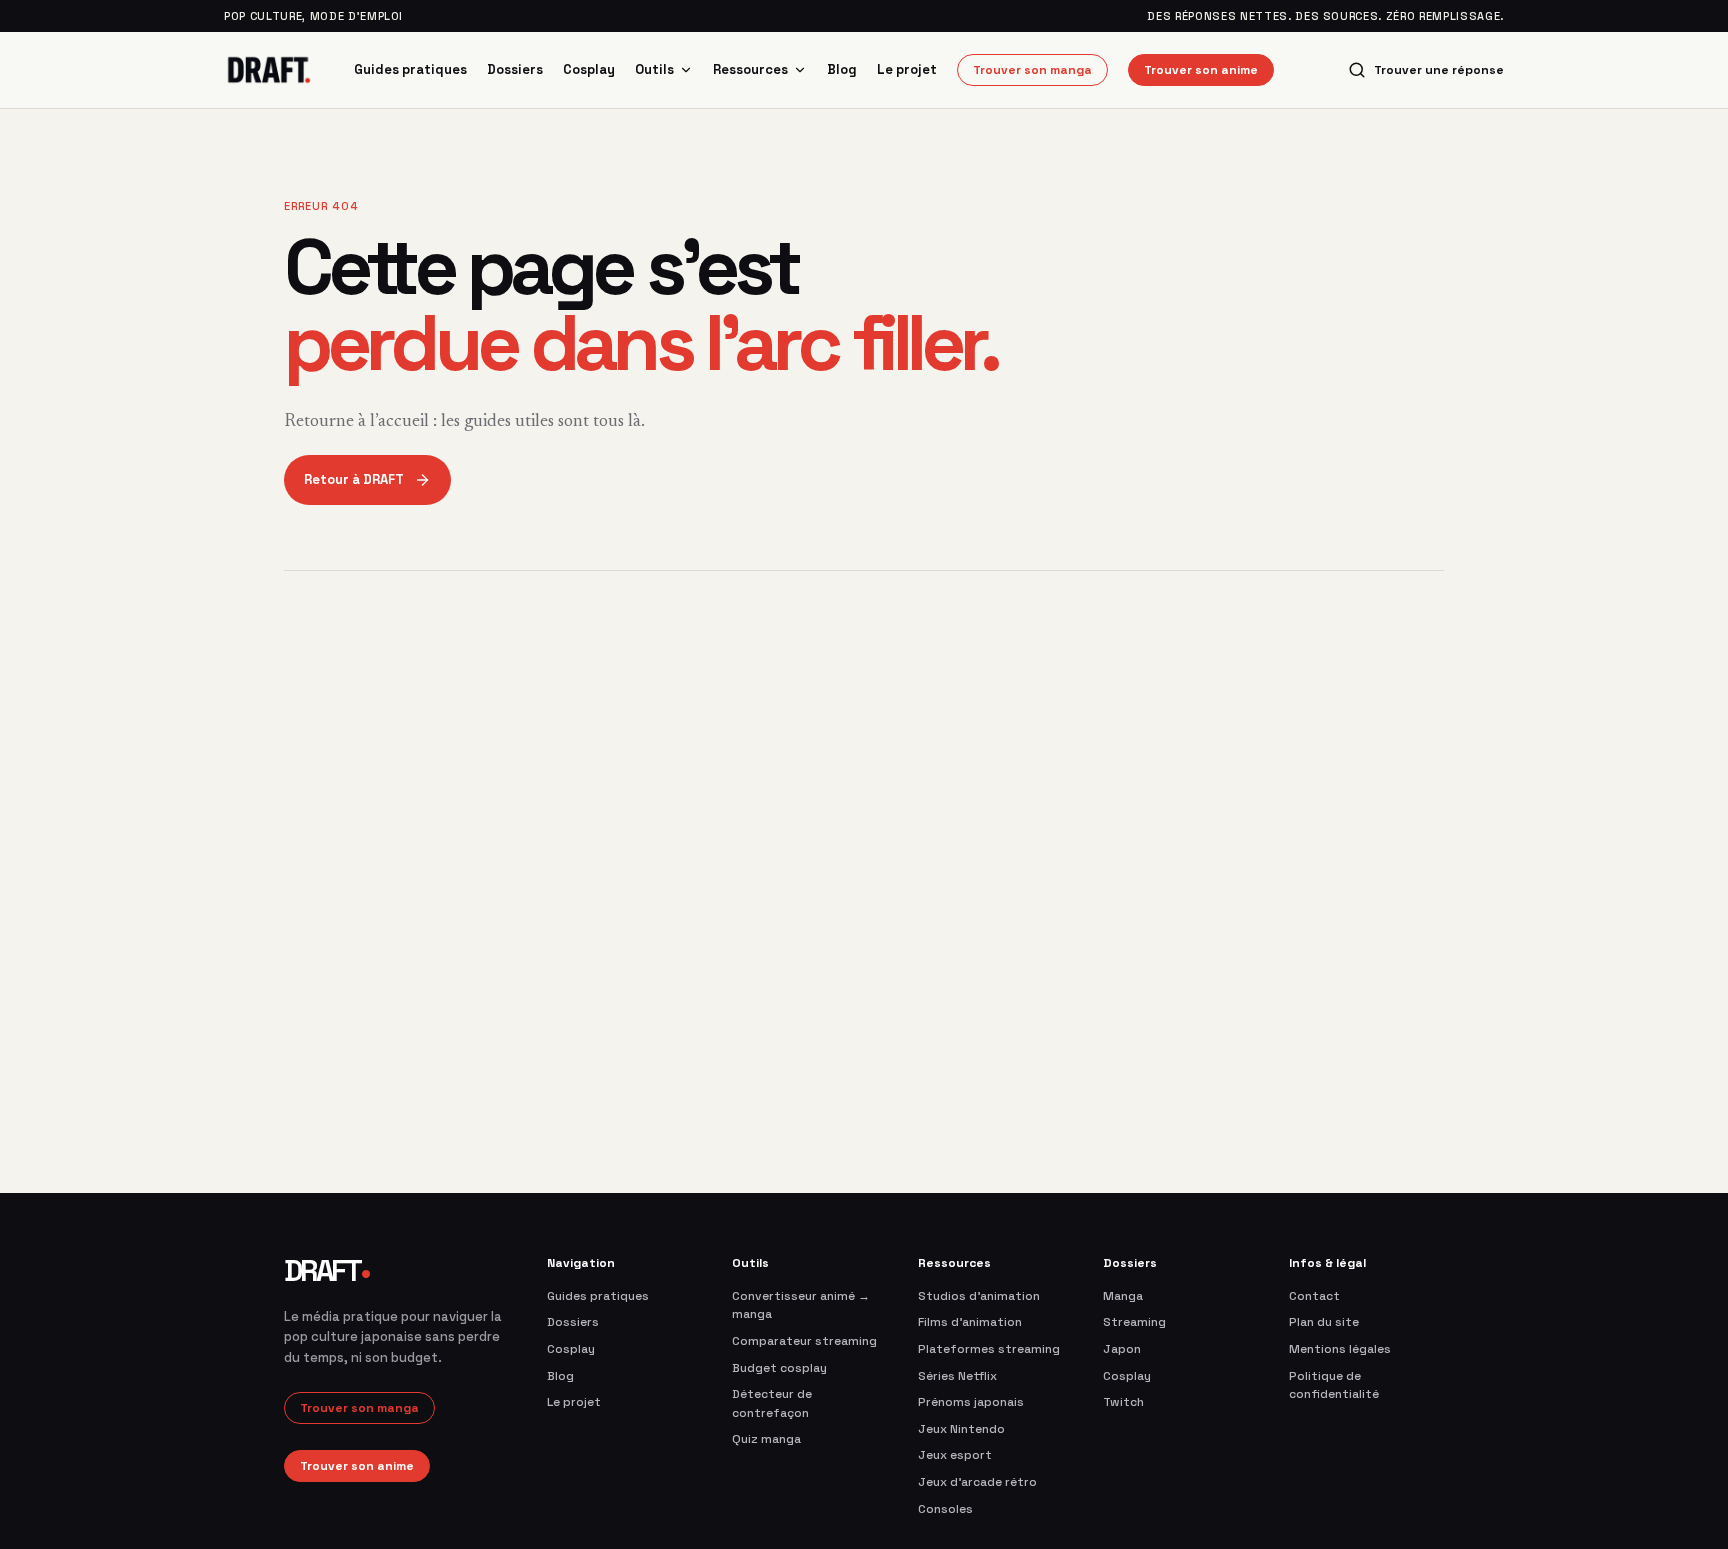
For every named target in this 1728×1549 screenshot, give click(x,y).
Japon (1122, 1349)
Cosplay (589, 69)
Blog (842, 69)
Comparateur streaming (804, 1341)
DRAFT (326, 1270)
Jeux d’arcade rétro (977, 1482)
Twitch (1123, 1402)
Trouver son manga (1032, 70)
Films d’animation (970, 1322)
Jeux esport (955, 1455)
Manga (1123, 1296)
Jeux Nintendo (961, 1429)
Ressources (750, 69)
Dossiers (515, 69)
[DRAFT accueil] (269, 70)
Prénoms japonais (971, 1402)
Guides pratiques (410, 69)
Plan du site (1324, 1322)
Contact (1314, 1296)
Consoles (945, 1509)
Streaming (1134, 1322)
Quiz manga (766, 1439)
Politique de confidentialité (1334, 1385)
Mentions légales (1340, 1349)
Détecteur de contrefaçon (772, 1403)
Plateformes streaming (989, 1349)
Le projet (907, 69)
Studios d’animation (979, 1296)
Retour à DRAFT (354, 479)
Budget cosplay (779, 1368)
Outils (654, 69)
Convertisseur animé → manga (801, 1305)
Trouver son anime (1201, 70)
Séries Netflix (957, 1376)
